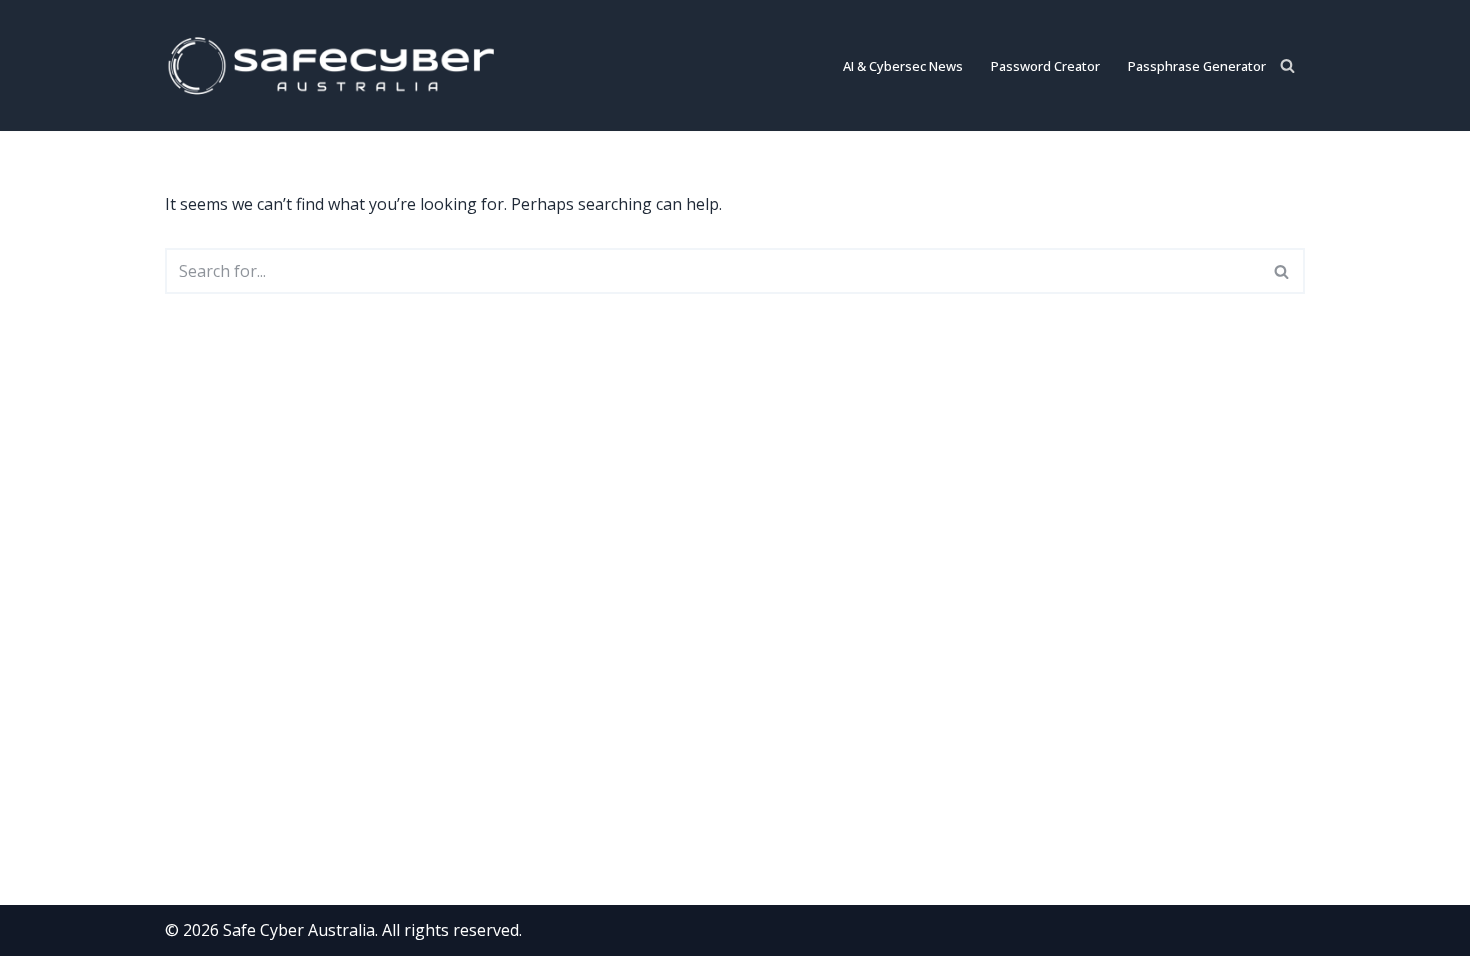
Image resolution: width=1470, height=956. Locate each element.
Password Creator (1045, 66)
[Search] (1287, 65)
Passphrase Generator (1197, 66)
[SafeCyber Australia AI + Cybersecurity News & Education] (340, 66)
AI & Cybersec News (903, 66)
